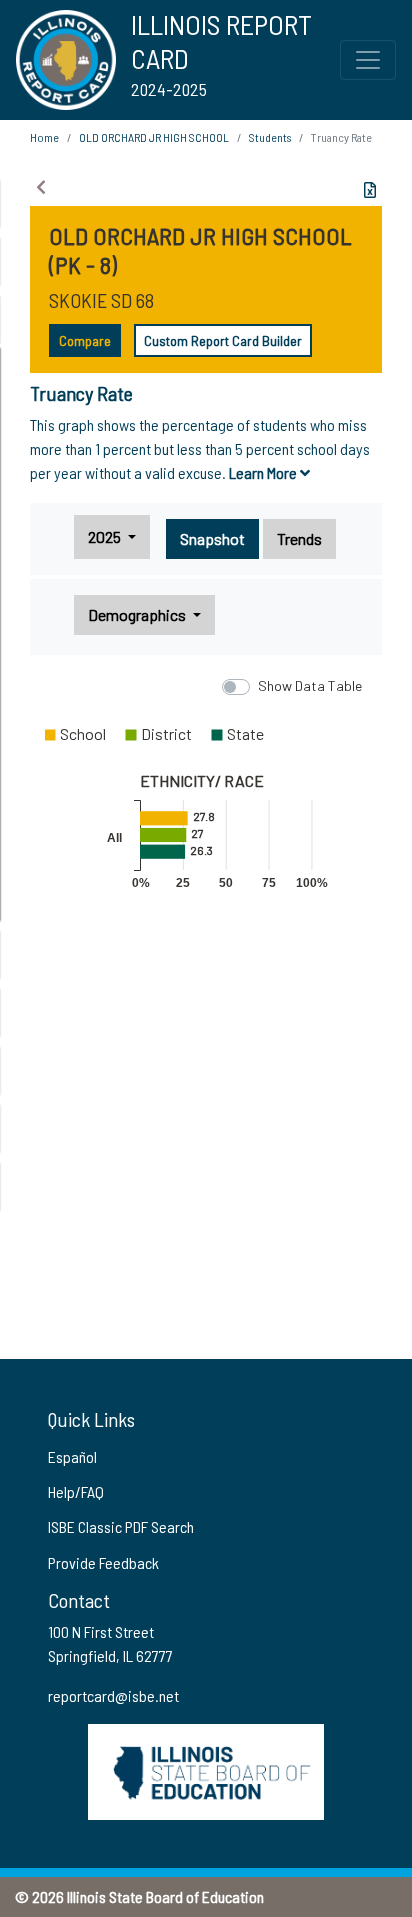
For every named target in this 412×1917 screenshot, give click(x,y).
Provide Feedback (103, 1562)
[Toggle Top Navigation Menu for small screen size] (368, 60)
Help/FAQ (76, 1491)
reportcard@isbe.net (113, 1695)
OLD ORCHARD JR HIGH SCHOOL (154, 137)
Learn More (264, 472)
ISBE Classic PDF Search (121, 1526)
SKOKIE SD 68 (101, 300)
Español (72, 1456)
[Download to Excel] (370, 190)
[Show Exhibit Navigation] (41, 187)
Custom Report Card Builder (223, 340)
